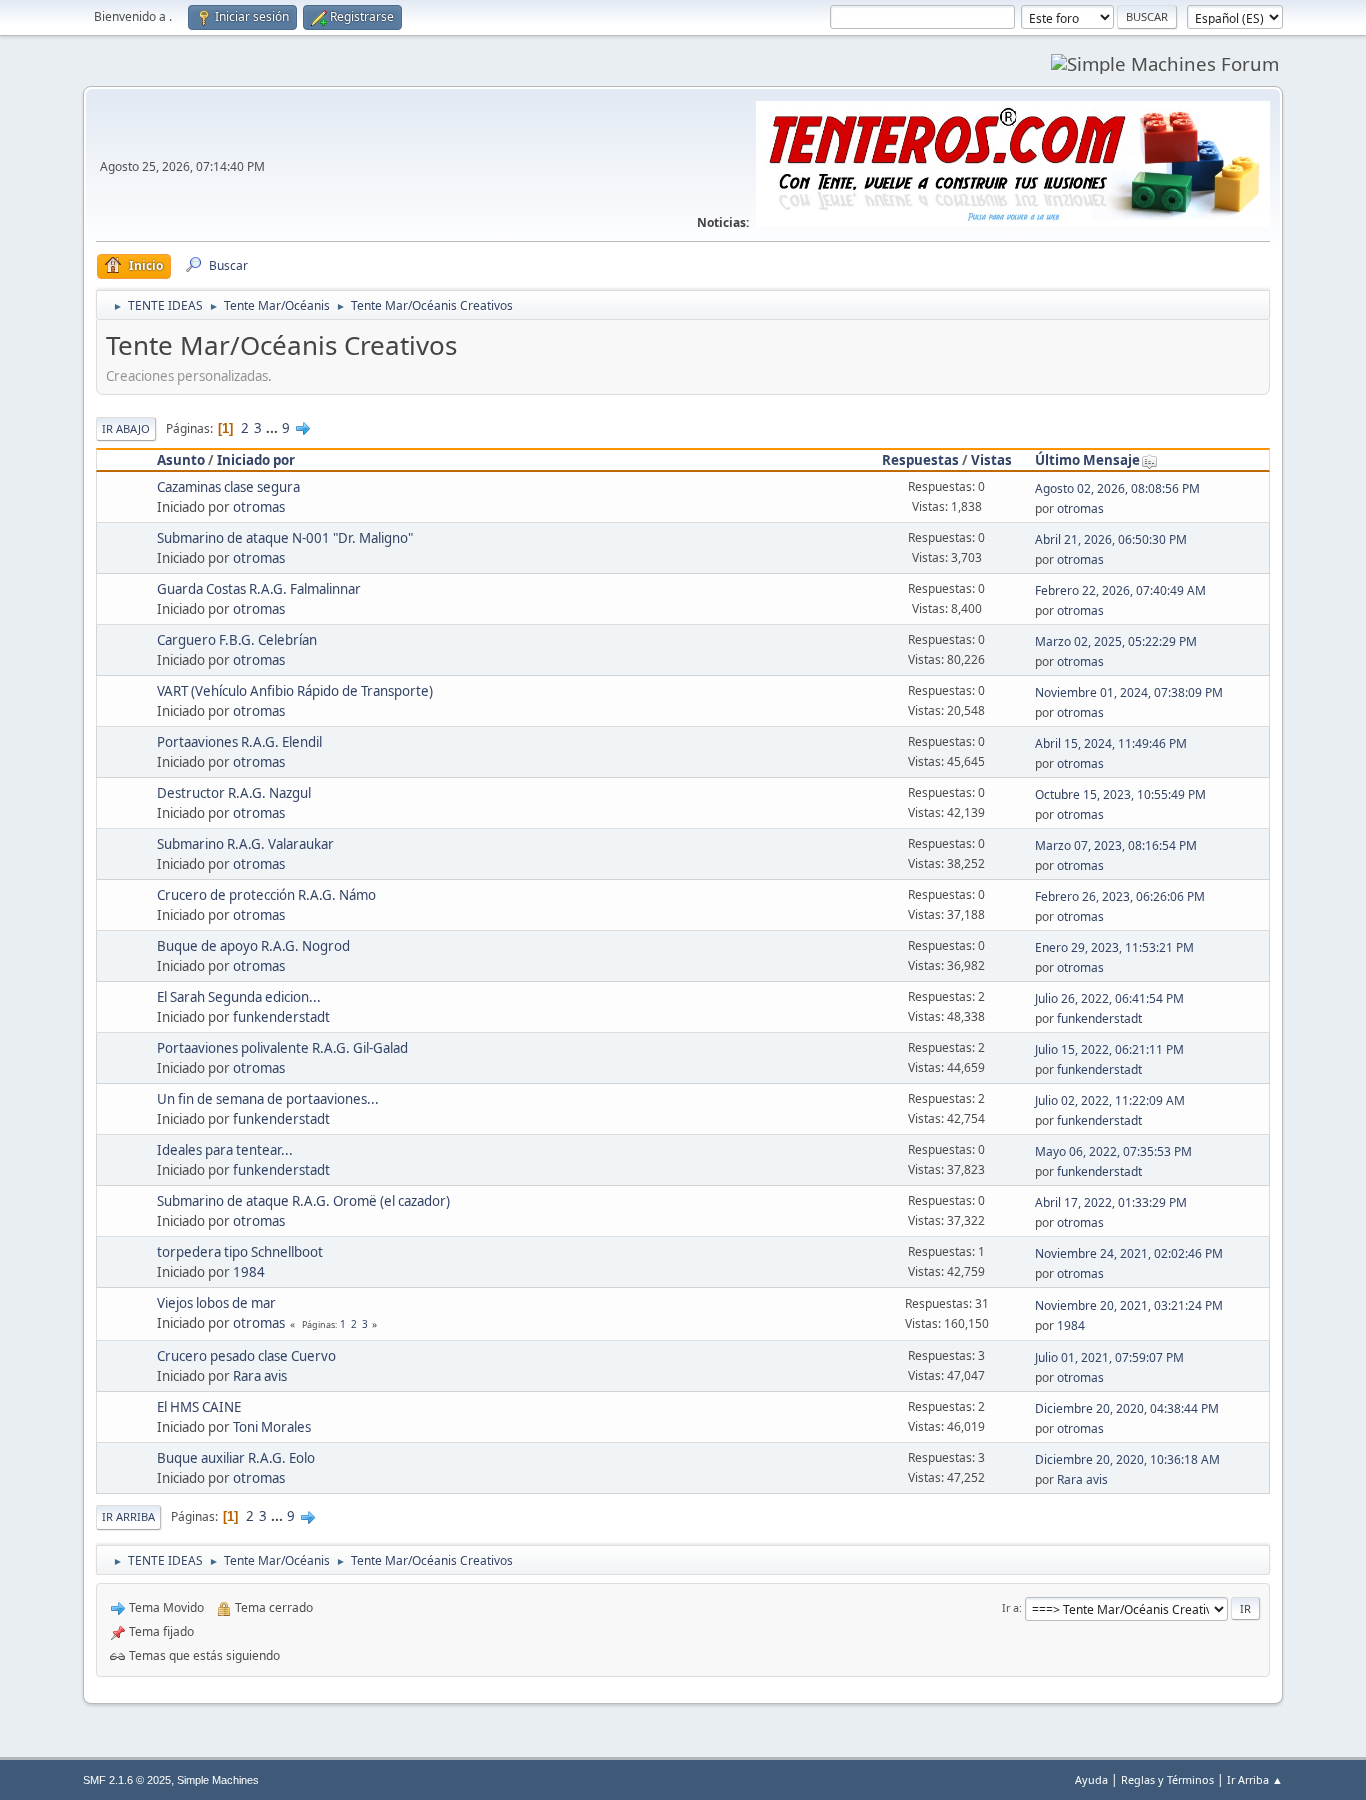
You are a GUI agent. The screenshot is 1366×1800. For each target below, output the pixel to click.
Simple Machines (218, 1780)
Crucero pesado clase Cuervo (246, 1356)
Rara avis (260, 1376)
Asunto (181, 460)
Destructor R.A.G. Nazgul (234, 793)
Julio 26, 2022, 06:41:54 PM (1109, 998)
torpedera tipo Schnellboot (240, 1252)
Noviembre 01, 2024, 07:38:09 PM (1129, 692)
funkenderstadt (281, 1017)
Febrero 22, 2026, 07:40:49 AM (1120, 590)
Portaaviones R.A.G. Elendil (239, 742)
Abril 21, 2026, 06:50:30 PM (1111, 539)
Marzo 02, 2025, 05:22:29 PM (1116, 641)
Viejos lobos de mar (216, 1303)
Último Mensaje (1087, 460)
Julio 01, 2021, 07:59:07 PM (1109, 1357)
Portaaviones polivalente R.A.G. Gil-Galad (282, 1048)
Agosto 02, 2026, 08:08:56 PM (1117, 488)
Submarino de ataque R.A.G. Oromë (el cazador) (303, 1201)
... (273, 428)
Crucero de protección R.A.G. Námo (266, 895)
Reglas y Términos (1167, 1779)
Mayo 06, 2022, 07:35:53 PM (1113, 1151)
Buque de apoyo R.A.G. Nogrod (253, 946)
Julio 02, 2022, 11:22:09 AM (1110, 1100)
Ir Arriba (128, 1516)
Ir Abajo (126, 428)
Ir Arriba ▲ (1255, 1779)
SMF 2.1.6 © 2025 (127, 1780)
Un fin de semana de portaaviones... (268, 1099)
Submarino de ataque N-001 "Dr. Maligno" (285, 538)
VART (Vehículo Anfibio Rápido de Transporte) (295, 691)
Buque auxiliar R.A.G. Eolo (236, 1458)
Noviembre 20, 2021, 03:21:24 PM (1129, 1305)
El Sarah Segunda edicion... (239, 997)
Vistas (991, 460)
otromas (259, 507)
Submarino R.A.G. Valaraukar (245, 844)
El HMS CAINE (199, 1407)
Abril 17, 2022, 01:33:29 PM (1111, 1202)
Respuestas (920, 460)
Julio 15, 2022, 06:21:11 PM (1109, 1049)
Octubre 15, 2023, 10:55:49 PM (1120, 794)
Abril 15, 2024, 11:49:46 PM (1111, 743)
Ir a (1010, 1607)
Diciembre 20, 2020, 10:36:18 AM (1127, 1459)
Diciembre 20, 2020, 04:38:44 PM (1127, 1408)
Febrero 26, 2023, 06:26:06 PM (1120, 896)
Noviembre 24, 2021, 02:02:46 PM (1129, 1253)
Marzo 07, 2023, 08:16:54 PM (1116, 845)
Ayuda (1091, 1779)
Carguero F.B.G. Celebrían (237, 640)
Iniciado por (256, 460)
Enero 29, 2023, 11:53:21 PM (1114, 947)
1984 (249, 1272)
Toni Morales (272, 1427)
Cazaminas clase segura (228, 487)
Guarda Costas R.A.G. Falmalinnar (259, 589)
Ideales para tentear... (225, 1150)
